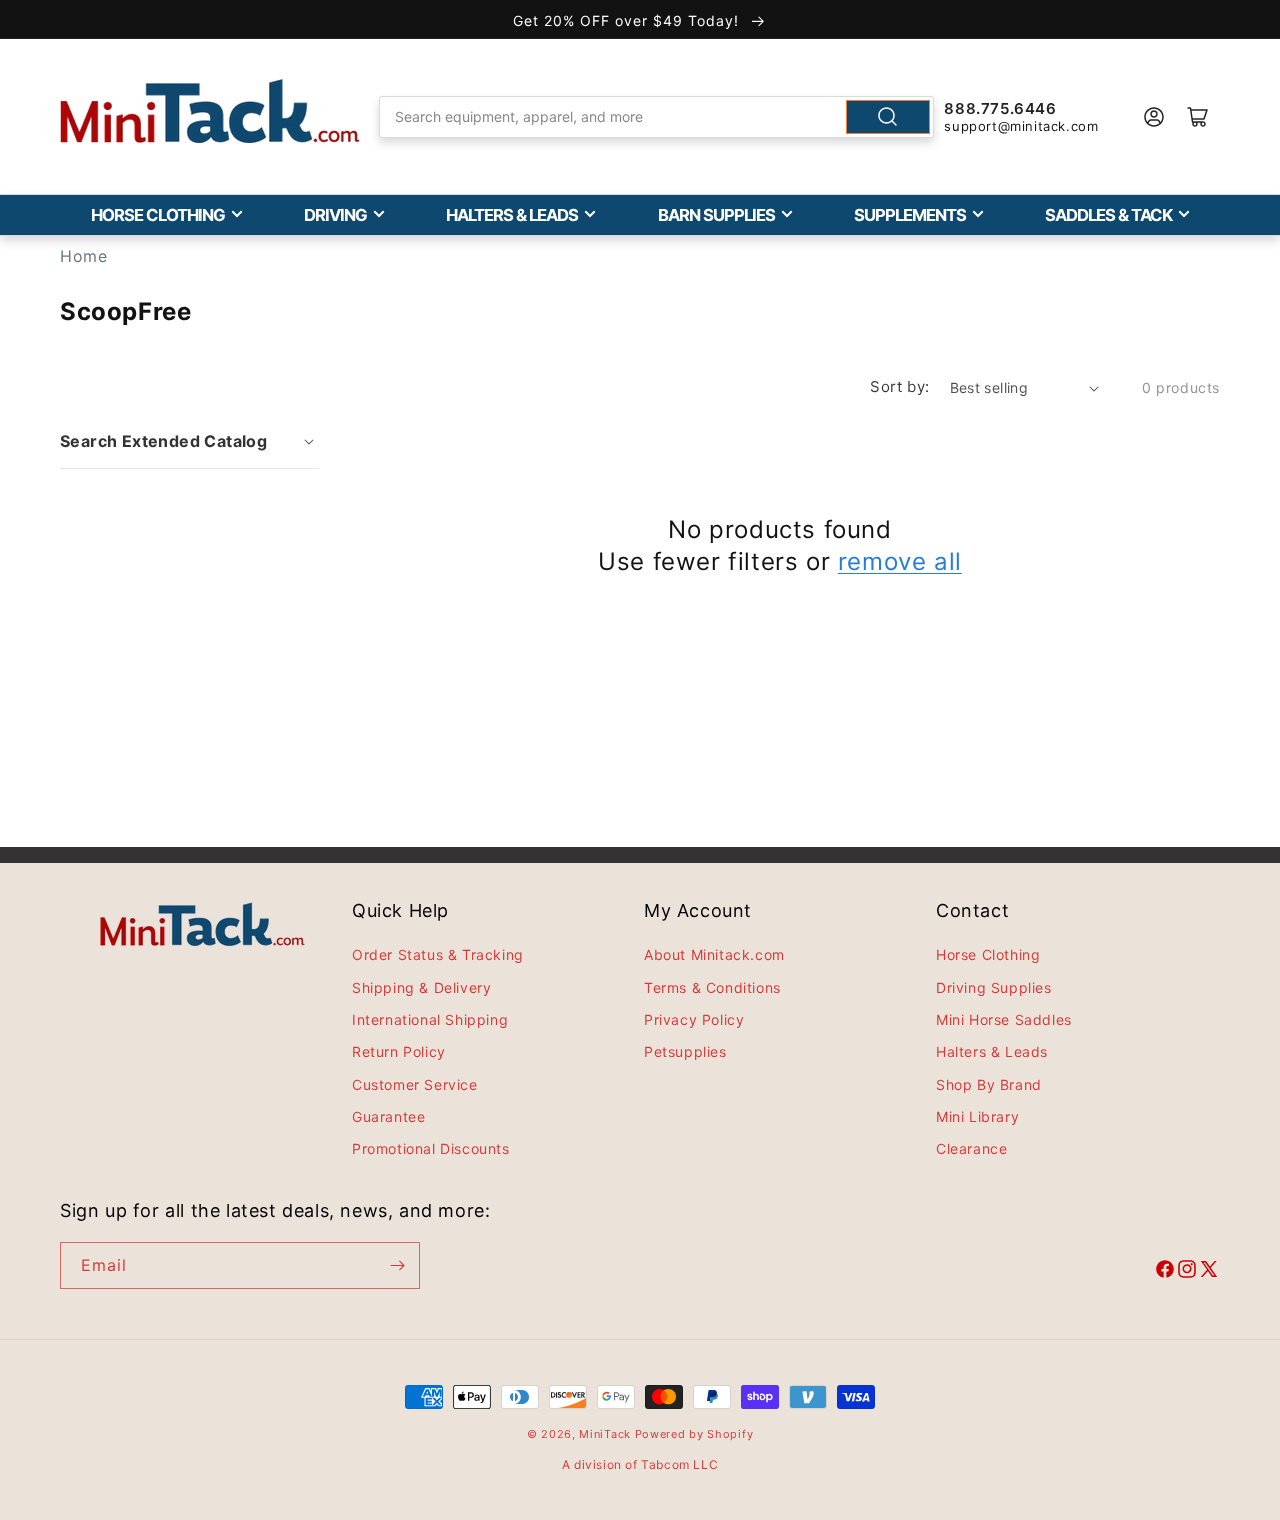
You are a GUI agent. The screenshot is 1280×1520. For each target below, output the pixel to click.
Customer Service (415, 1084)
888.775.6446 (1000, 108)
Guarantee (388, 1116)
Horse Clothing (158, 215)
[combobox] (657, 117)
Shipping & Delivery (421, 987)
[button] (189, 441)
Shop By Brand (989, 1084)
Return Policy (399, 1051)
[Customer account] (1154, 117)
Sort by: (899, 386)
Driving (335, 215)
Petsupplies (685, 1051)
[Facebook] (1165, 1272)
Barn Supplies (716, 215)
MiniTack (605, 1434)
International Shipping (430, 1019)
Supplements (910, 215)
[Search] (888, 117)
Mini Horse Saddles (1004, 1019)
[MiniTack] (210, 111)
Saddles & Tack (1108, 215)
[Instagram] (1187, 1272)
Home (83, 256)
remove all (900, 561)
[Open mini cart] (1198, 117)
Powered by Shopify (694, 1434)
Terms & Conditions (712, 987)
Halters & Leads (512, 215)
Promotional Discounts (431, 1148)
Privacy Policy (694, 1019)
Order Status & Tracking (438, 954)
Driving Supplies (994, 987)
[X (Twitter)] (1209, 1272)
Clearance (971, 1148)
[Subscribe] (397, 1265)
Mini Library (977, 1116)
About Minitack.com (714, 954)
